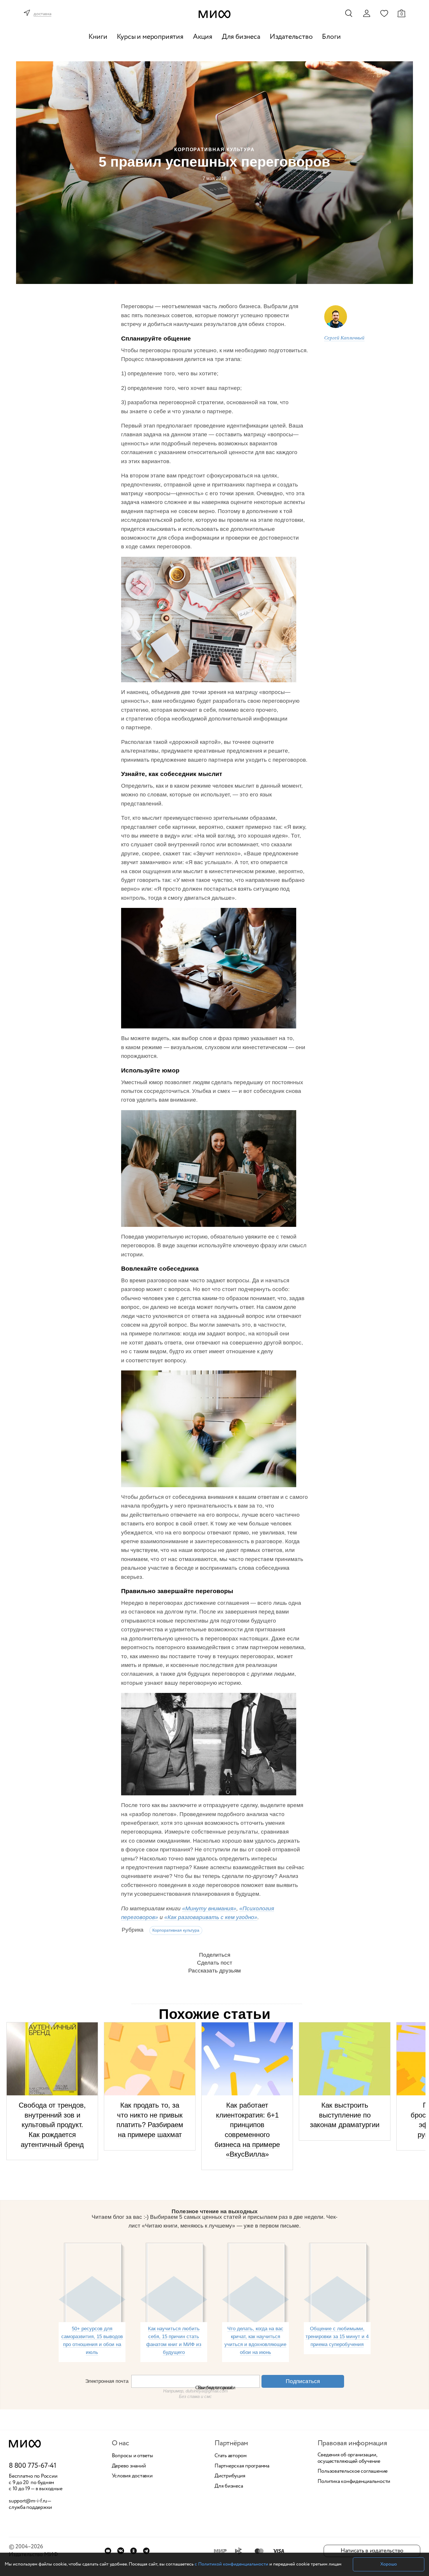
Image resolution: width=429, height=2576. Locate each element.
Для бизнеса (241, 37)
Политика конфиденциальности (354, 2482)
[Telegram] (146, 2551)
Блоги (331, 37)
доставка (42, 14)
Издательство (291, 37)
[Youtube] (108, 2551)
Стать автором (231, 2456)
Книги (98, 37)
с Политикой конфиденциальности (231, 2564)
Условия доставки (132, 2476)
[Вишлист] (384, 13)
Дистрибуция (230, 2476)
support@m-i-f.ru (28, 2501)
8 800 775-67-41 (33, 2466)
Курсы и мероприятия (150, 37)
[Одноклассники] (134, 2551)
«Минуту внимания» (209, 1908)
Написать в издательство (372, 2551)
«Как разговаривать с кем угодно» (211, 1917)
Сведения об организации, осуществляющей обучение (349, 2458)
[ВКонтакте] (121, 2551)
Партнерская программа (242, 2466)
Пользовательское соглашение (353, 2472)
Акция (203, 37)
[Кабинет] (367, 13)
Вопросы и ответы (132, 2456)
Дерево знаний (129, 2466)
